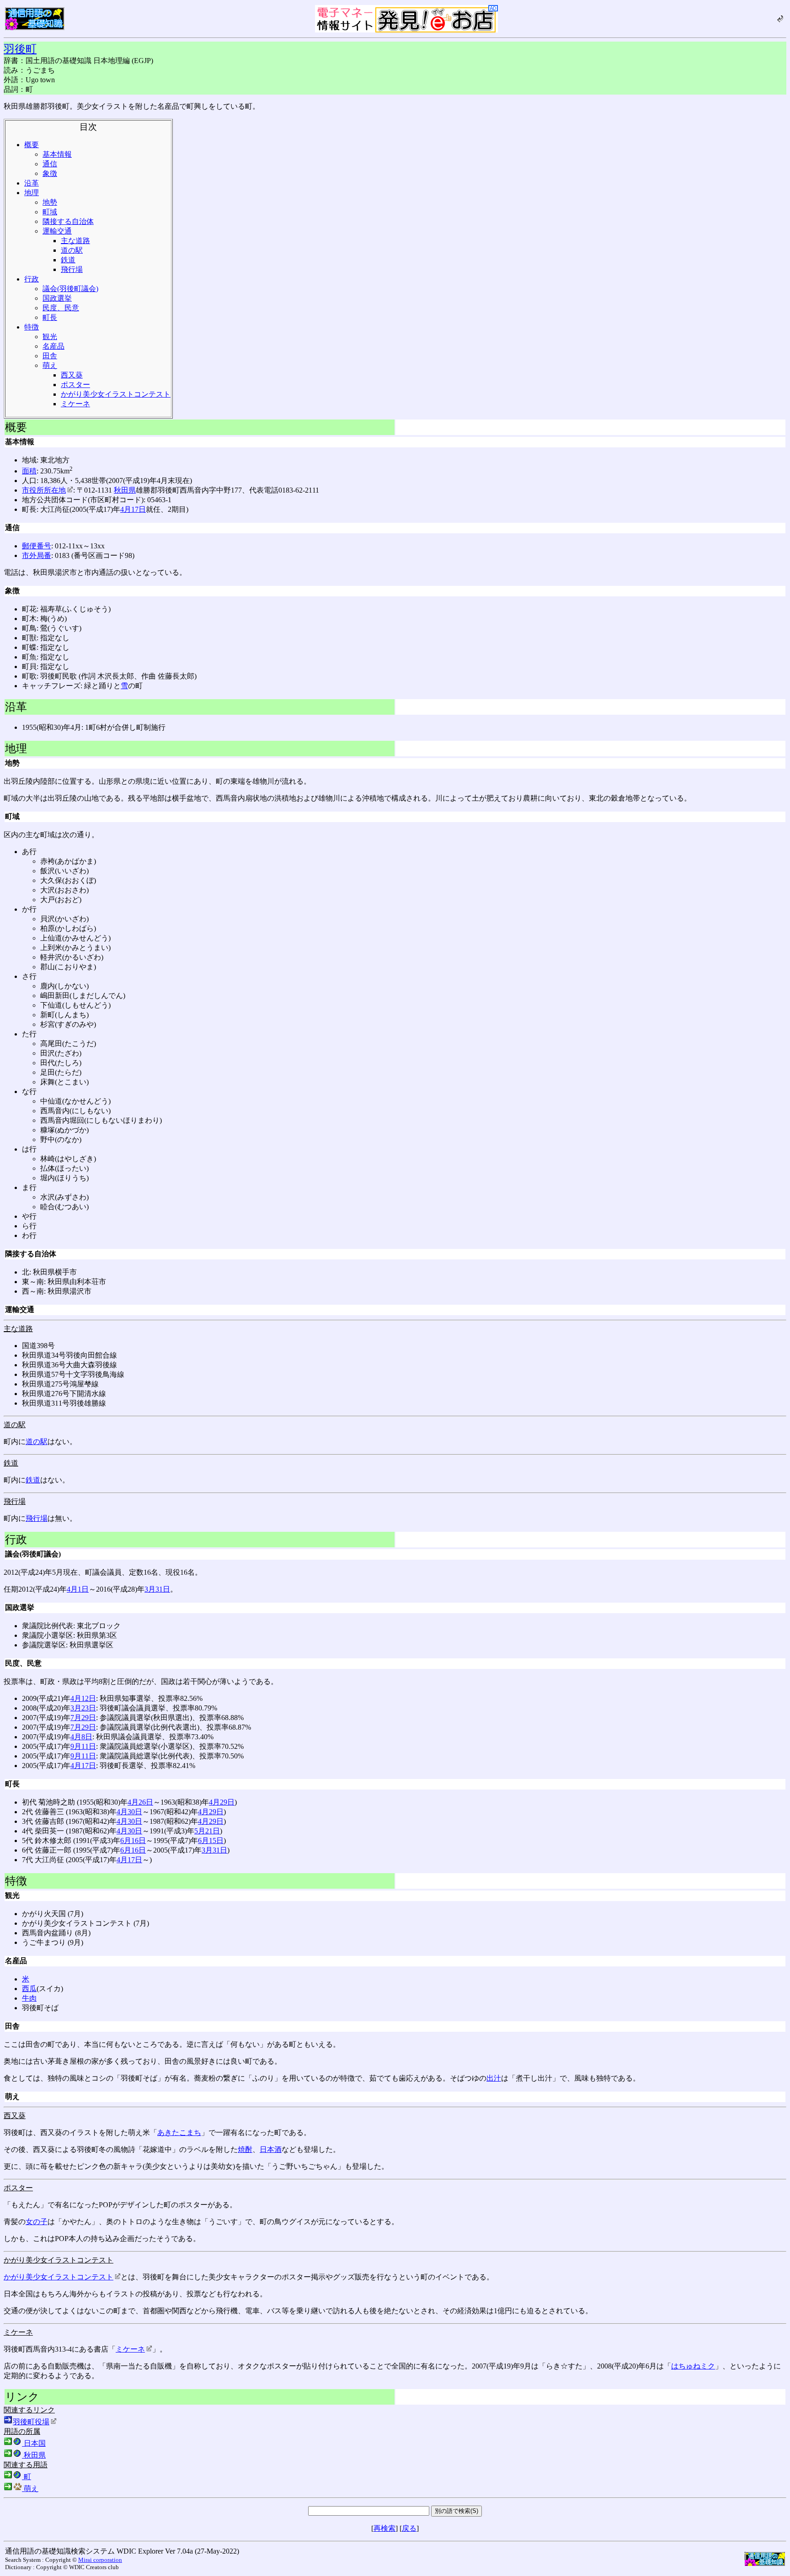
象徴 (50, 173)
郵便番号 (37, 546)
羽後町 (20, 49)
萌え (50, 365)
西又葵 (72, 375)
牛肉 (29, 1998)
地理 (32, 193)
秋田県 (125, 490)
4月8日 (81, 1737)
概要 (32, 145)
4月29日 (222, 1802)
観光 (50, 337)
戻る (409, 2528)
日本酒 (271, 2149)
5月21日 (207, 1831)
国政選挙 (57, 298)
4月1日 (78, 1589)
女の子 (37, 2222)
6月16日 (133, 1840)
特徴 (32, 327)
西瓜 (29, 1989)
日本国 (34, 2443)
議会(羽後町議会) (70, 289)
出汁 (494, 2078)
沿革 (32, 183)
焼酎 (245, 2149)
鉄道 (68, 260)
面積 (29, 471)
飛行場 (72, 269)
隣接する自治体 (68, 221)
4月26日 (140, 1802)
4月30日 (129, 1812)
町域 (50, 212)
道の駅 (72, 250)
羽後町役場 (31, 2422)
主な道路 (75, 241)
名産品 (53, 346)
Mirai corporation (100, 2560)
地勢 (50, 202)
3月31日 (157, 1589)
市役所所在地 (44, 490)
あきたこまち (179, 2133)
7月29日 (83, 1718)
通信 (50, 164)
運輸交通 (57, 231)
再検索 (384, 2528)
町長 (50, 317)
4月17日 (133, 509)
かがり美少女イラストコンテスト (116, 394)
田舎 (50, 356)
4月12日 (83, 1698)
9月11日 (83, 1746)
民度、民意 (61, 308)
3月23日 (83, 1708)
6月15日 (211, 1840)
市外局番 (37, 555)
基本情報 (57, 154)
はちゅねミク (693, 2366)
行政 (32, 279)
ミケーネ (75, 404)
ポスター (75, 385)
